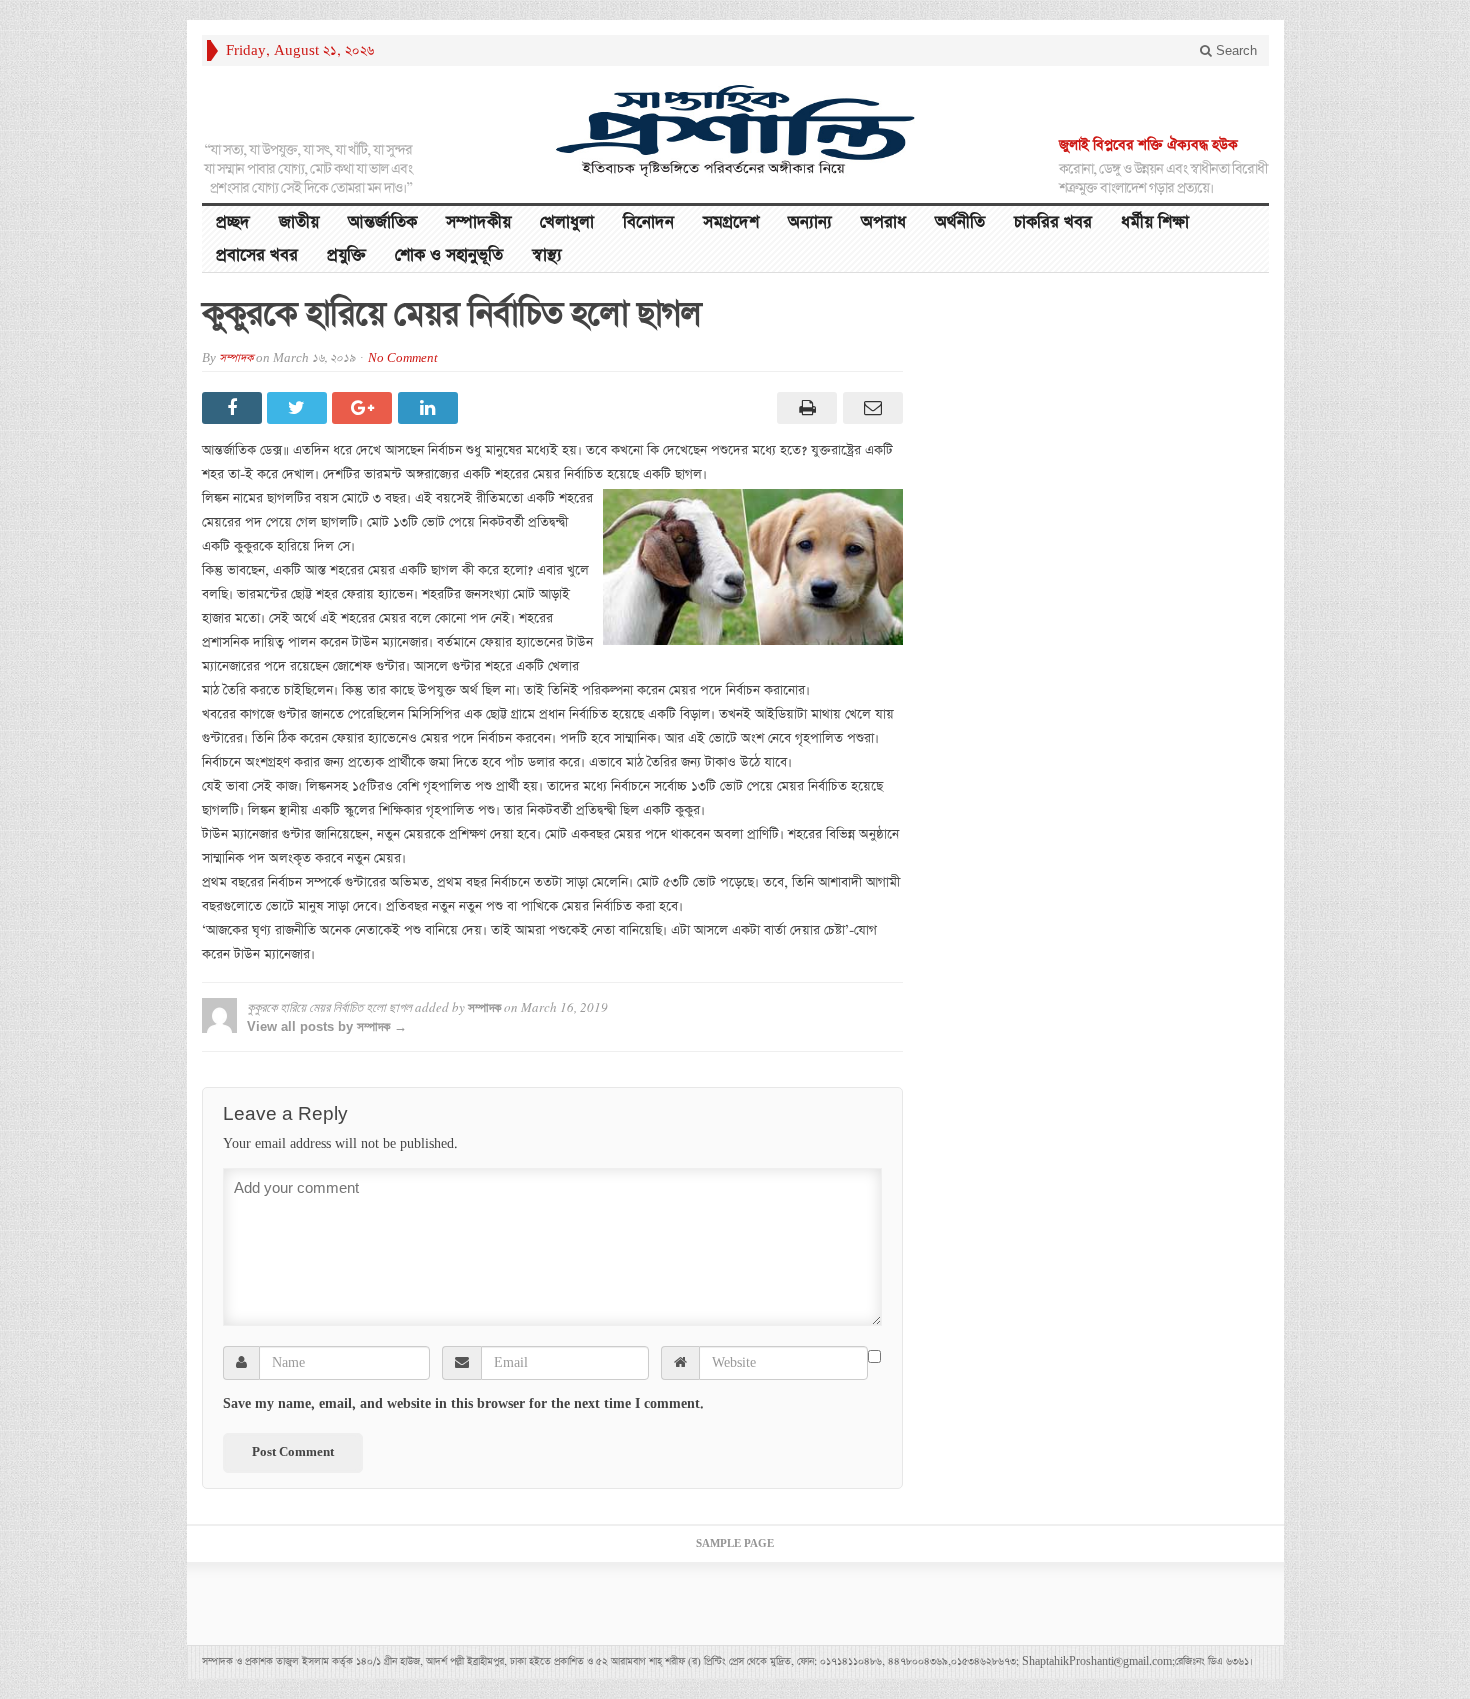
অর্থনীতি (960, 222)
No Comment (403, 358)
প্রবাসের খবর (257, 255)
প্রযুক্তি (346, 255)
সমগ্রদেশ (731, 222)
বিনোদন (648, 222)
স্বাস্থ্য (547, 255)
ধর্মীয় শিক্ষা (1155, 222)
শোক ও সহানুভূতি (449, 255)
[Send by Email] (869, 408)
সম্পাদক (236, 358)
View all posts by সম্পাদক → (327, 1026)
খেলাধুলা (567, 222)
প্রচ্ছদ (233, 222)
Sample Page (735, 1544)
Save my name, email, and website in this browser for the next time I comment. (463, 1404)
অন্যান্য (810, 222)
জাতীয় (299, 222)
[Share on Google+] (364, 408)
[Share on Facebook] (234, 408)
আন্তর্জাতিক (382, 222)
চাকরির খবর (1053, 222)
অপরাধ (883, 222)
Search (1234, 50)
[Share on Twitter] (299, 408)
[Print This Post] (804, 408)
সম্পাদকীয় (478, 222)
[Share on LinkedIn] (430, 408)
